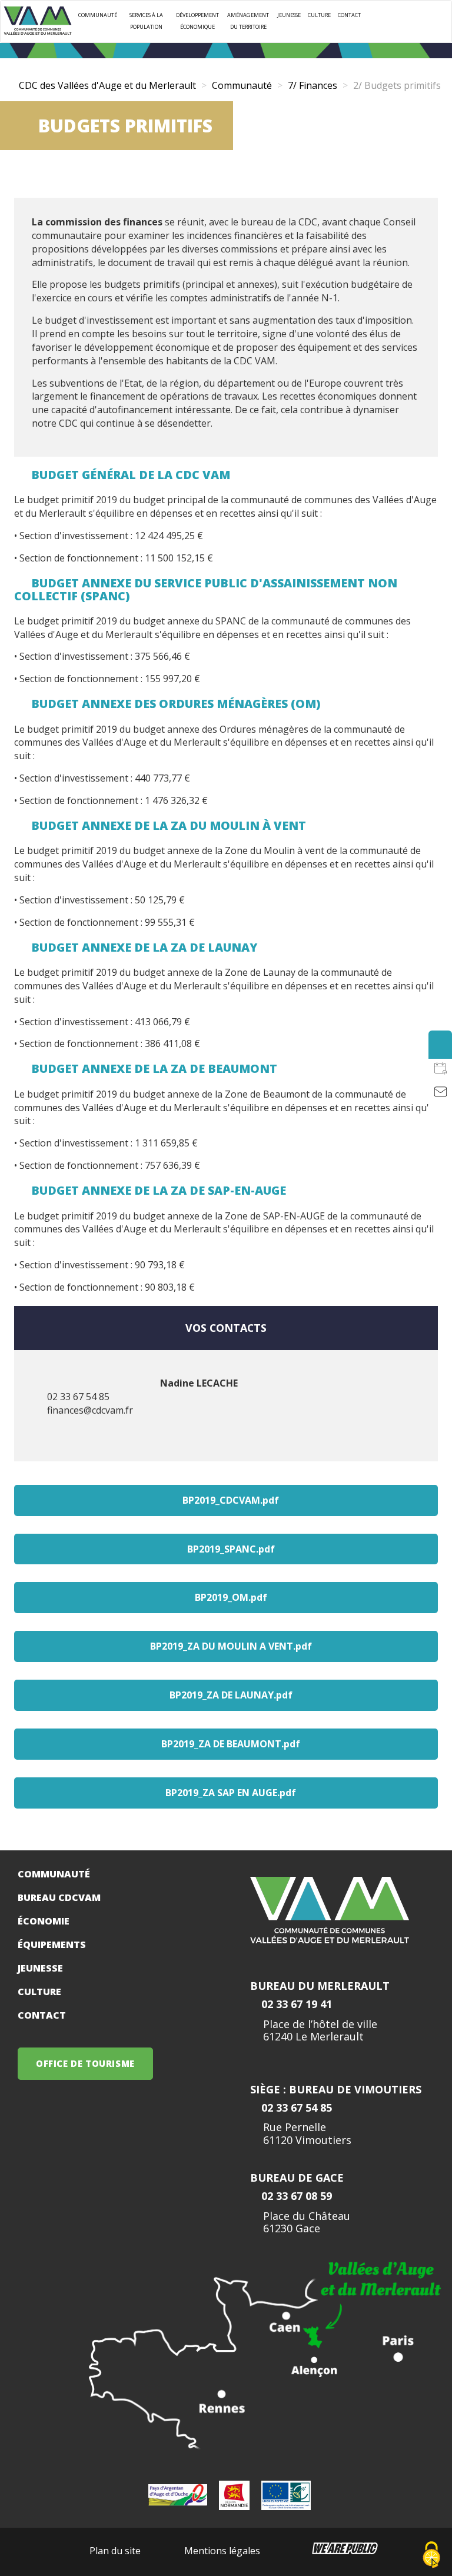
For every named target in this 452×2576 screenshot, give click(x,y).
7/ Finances (313, 85)
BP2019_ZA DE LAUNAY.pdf (231, 1695)
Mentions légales (222, 2551)
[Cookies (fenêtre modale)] (431, 2556)
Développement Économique (197, 21)
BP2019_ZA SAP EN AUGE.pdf (231, 1793)
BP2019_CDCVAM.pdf (231, 1500)
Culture (319, 15)
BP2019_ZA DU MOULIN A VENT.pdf (231, 1646)
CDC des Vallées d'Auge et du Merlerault (107, 85)
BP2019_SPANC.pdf (231, 1549)
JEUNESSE (289, 15)
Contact (349, 15)
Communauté (98, 15)
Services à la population (146, 21)
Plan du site (115, 2551)
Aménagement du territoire (248, 21)
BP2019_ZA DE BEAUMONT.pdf (231, 1744)
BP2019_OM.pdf (231, 1597)
